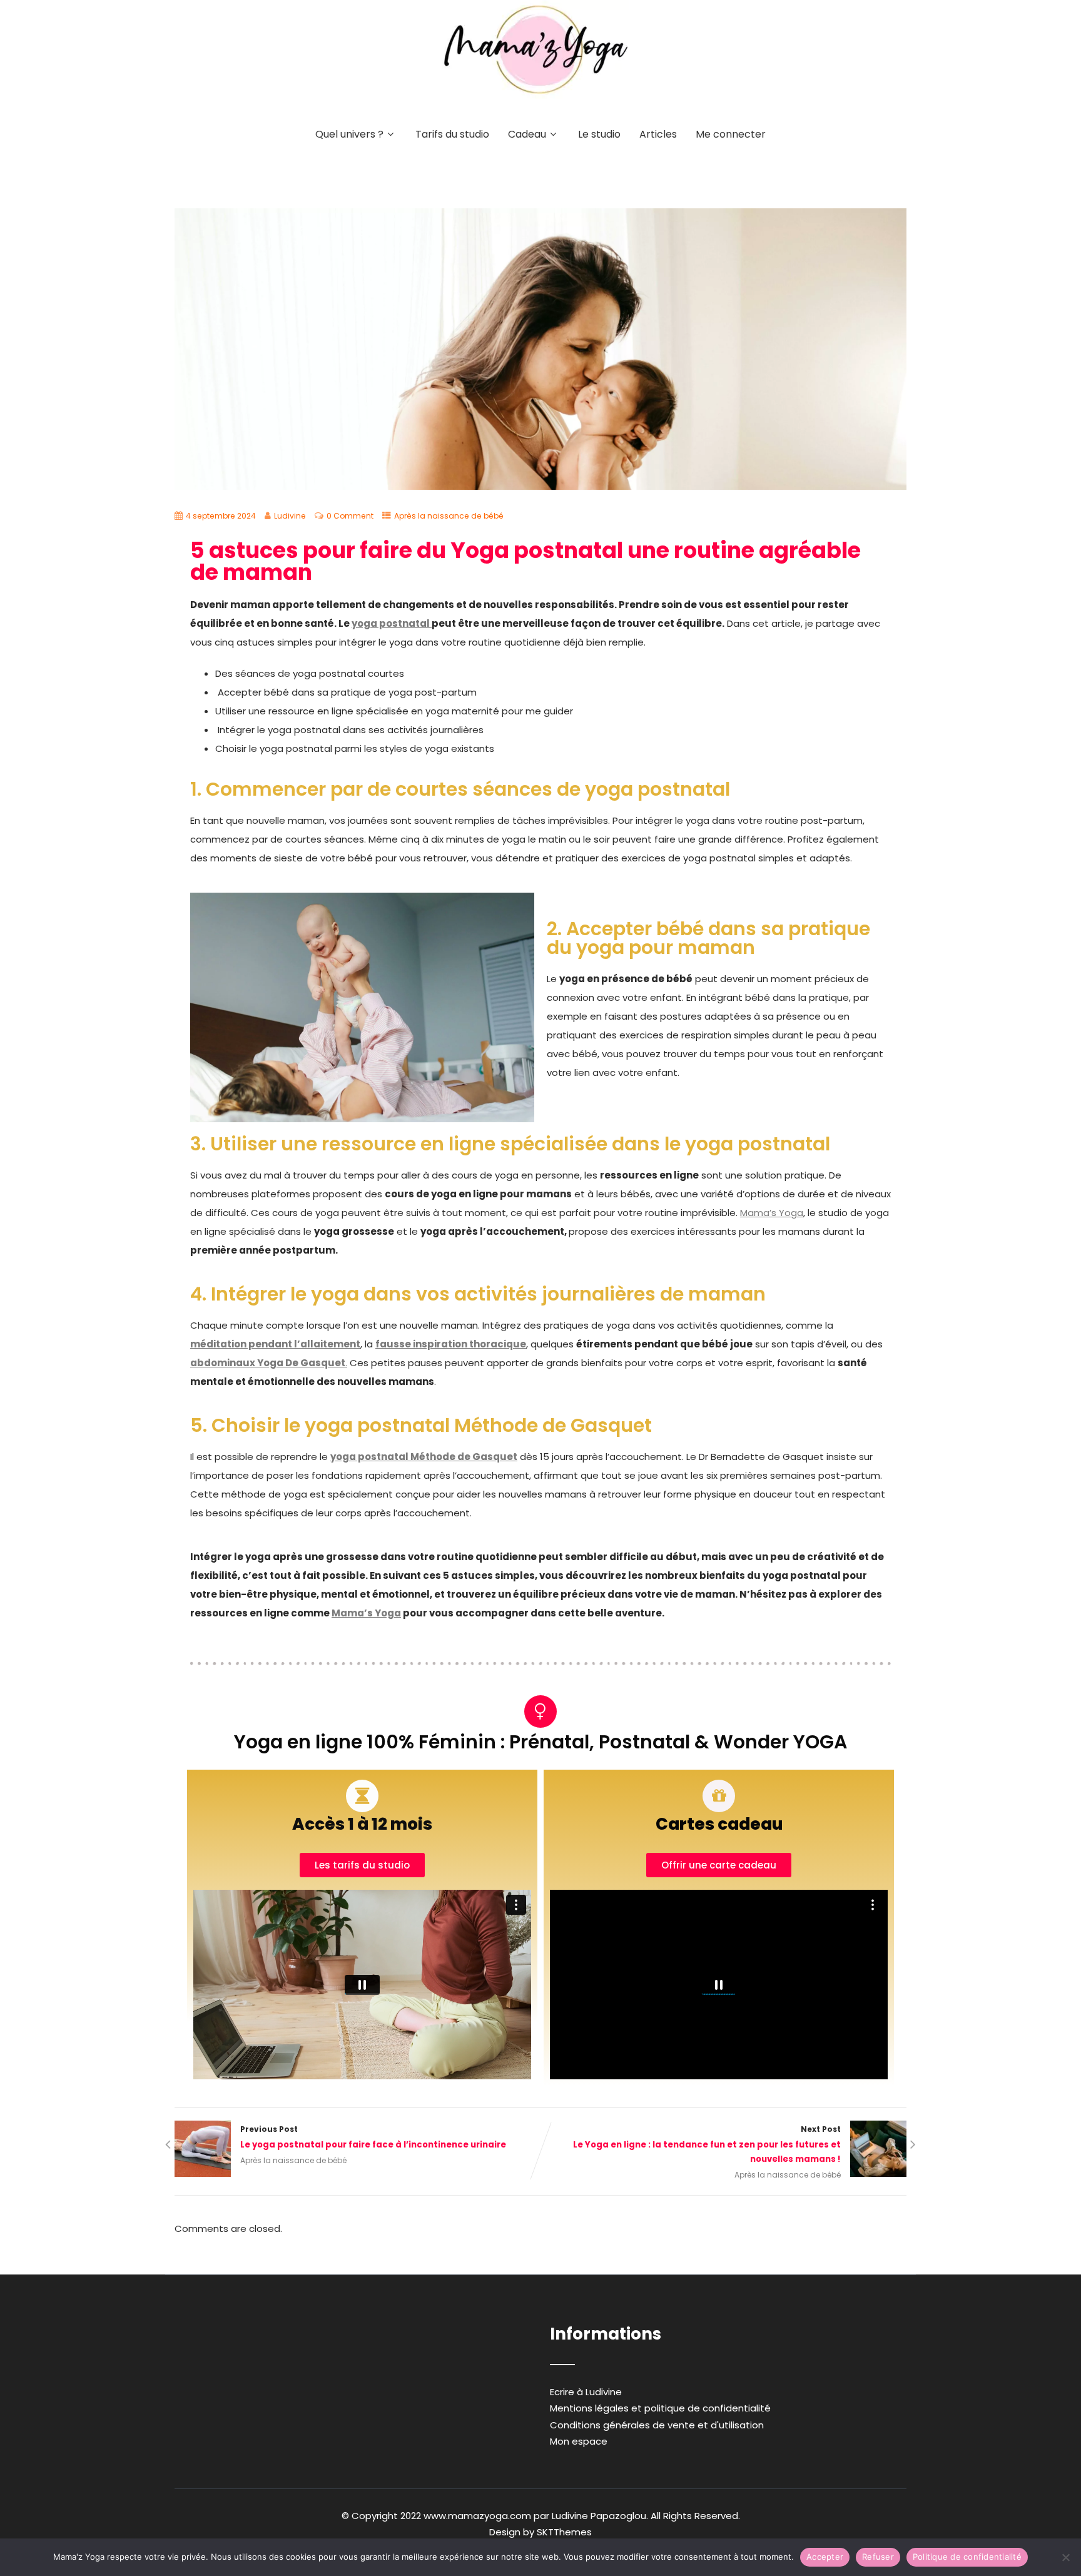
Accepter (825, 2557)
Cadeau (527, 134)
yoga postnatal (392, 623)
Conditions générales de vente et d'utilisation (657, 2425)
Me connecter (731, 134)
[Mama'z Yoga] (536, 102)
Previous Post (373, 2137)
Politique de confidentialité (967, 2557)
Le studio (599, 134)
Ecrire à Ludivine (586, 2392)
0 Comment (350, 516)
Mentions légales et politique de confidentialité (660, 2408)
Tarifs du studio (452, 134)
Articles (658, 134)
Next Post (707, 2144)
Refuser (878, 2557)
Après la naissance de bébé (449, 516)
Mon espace (579, 2441)
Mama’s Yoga (772, 1213)
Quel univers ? (349, 134)
